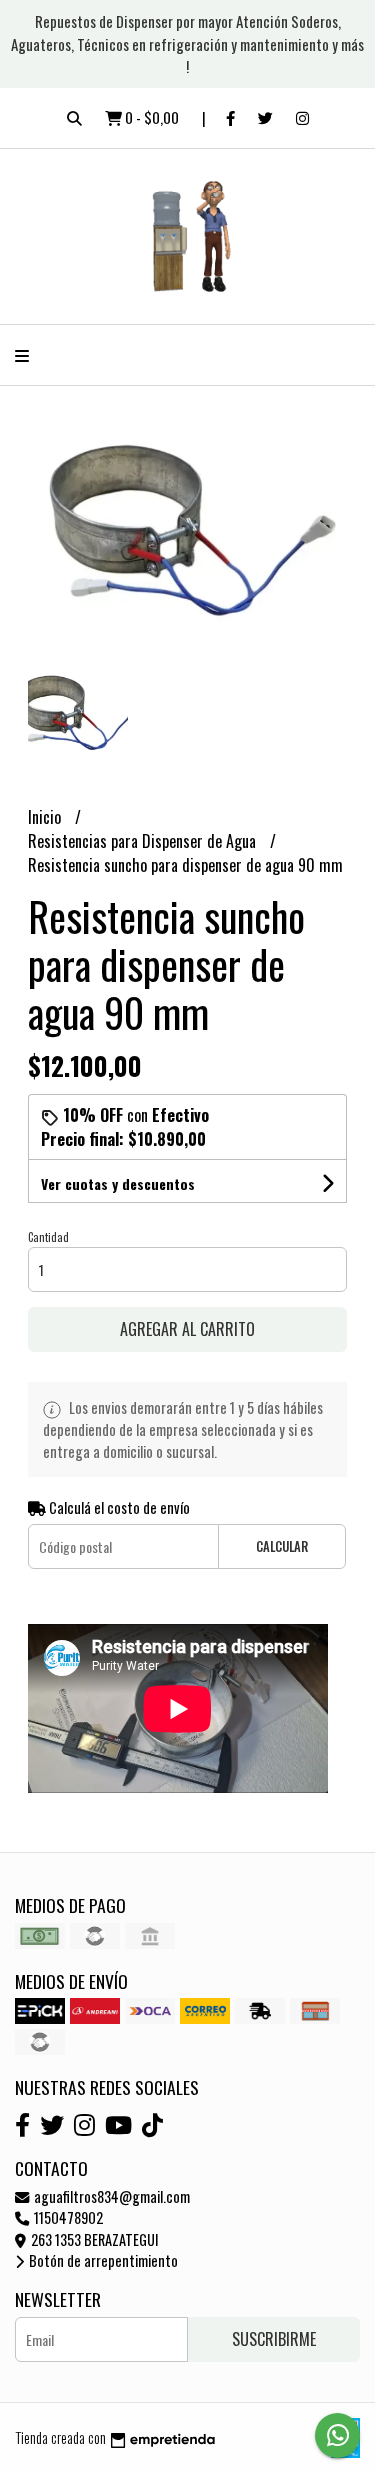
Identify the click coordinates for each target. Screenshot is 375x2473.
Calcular (282, 1546)
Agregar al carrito (187, 1329)
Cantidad (48, 1237)
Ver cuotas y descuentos (118, 1183)
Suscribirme (274, 2339)
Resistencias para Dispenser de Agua (144, 841)
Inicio (46, 817)
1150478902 (67, 2217)
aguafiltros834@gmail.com (110, 2196)
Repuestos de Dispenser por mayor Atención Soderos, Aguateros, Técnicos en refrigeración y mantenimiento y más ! (187, 43)
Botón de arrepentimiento (102, 2260)
